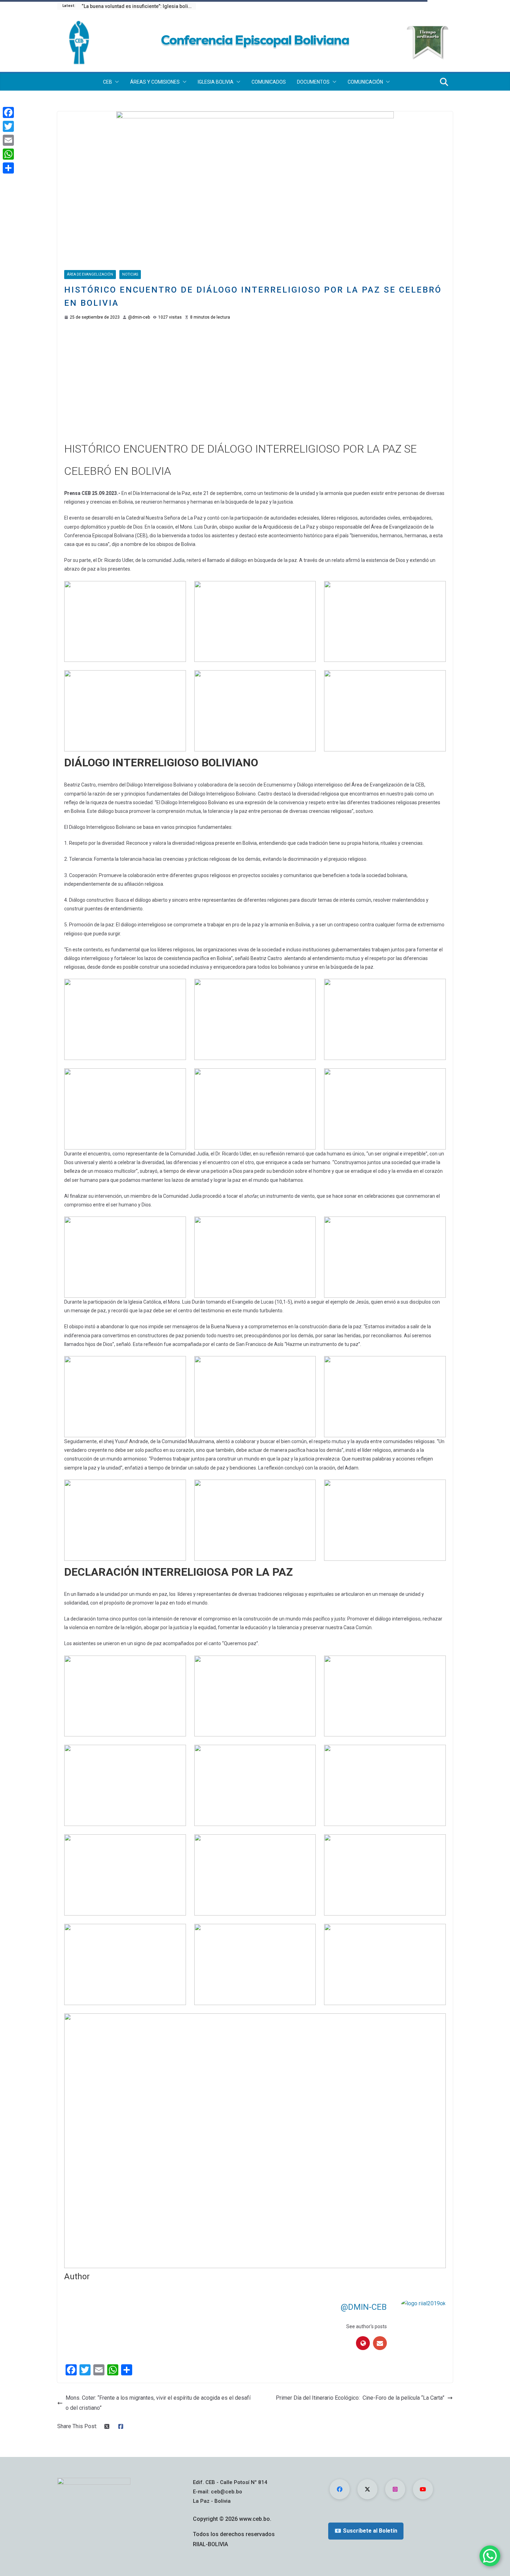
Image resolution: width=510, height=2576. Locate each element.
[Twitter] (8, 126)
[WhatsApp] (8, 154)
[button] (116, 82)
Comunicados (269, 82)
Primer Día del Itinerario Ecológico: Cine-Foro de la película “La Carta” (360, 2398)
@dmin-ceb (139, 317)
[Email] (8, 140)
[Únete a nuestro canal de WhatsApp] (490, 2556)
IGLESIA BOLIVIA (216, 82)
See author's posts (367, 2326)
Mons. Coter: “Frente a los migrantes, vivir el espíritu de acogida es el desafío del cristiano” (158, 2403)
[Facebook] (8, 112)
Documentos (313, 82)
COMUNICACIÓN (365, 82)
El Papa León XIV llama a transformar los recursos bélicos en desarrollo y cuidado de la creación (139, 6)
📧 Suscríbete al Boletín (366, 2531)
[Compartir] (8, 168)
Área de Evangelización (90, 274)
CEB (108, 82)
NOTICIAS (130, 274)
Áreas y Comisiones (155, 82)
